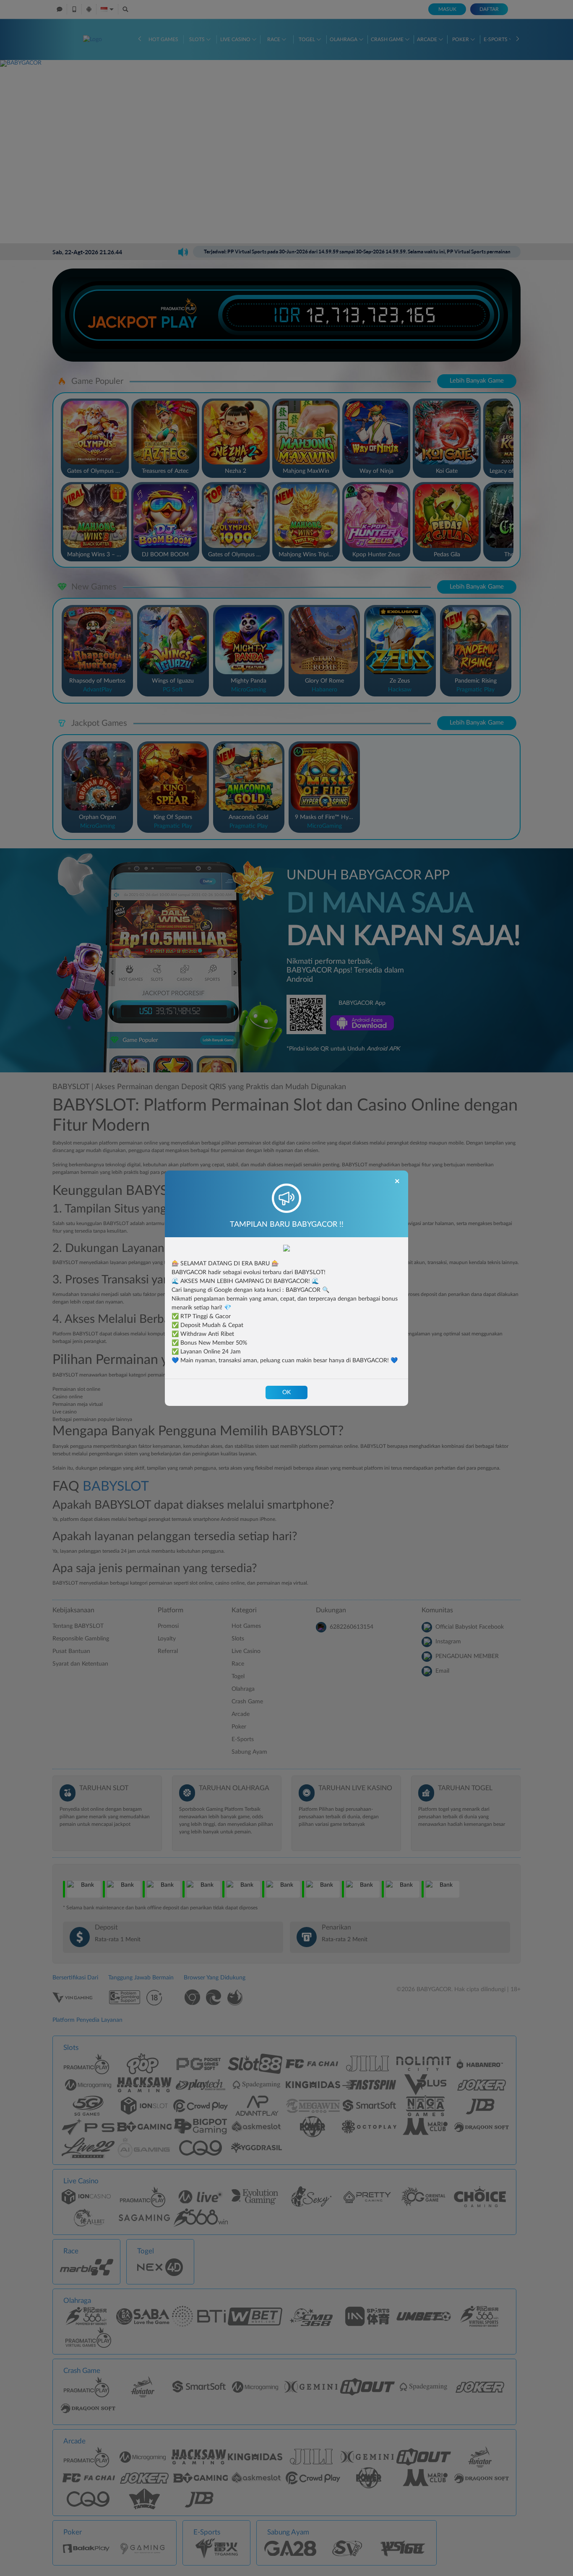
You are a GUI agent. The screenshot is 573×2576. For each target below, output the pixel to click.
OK (286, 1392)
